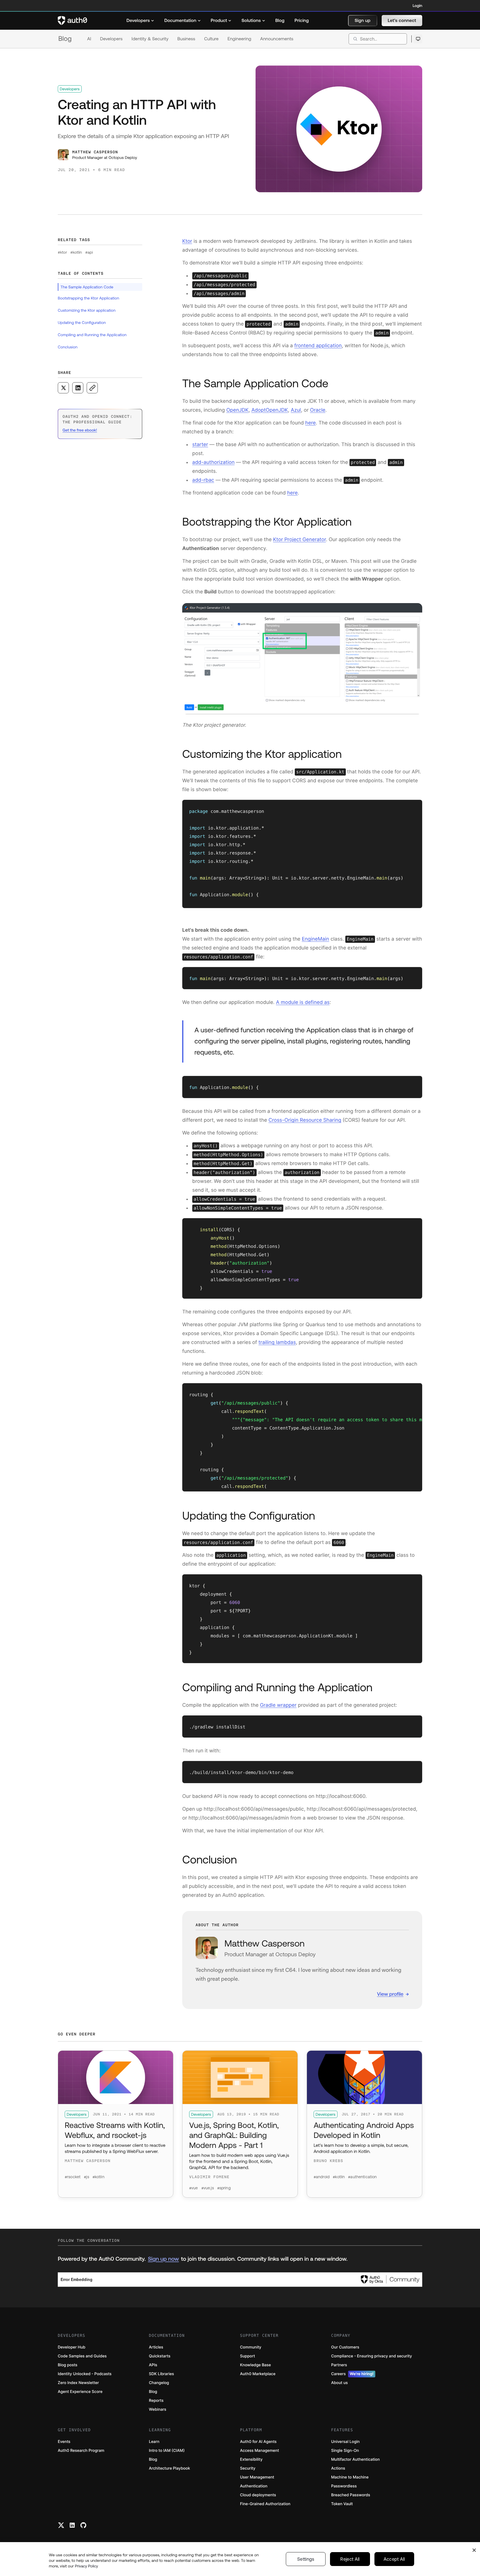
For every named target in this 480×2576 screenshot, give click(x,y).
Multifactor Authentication (355, 2459)
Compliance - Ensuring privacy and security (372, 2356)
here (311, 423)
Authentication (254, 2486)
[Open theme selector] (418, 39)
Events (64, 2442)
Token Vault (342, 2504)
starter (200, 445)
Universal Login (345, 2442)
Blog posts (68, 2365)
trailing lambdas (277, 1342)
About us (339, 2383)
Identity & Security (150, 39)
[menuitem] (140, 21)
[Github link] (83, 2525)
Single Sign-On (345, 2451)
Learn (154, 2442)
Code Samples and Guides (82, 2356)
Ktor (187, 241)
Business (186, 39)
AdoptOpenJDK (270, 410)
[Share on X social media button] (63, 388)
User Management (257, 2477)
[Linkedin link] (72, 2525)
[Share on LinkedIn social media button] (78, 388)
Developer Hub (72, 2347)
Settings (306, 2559)
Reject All (350, 2559)
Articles (156, 2347)
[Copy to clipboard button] (92, 388)
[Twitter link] (61, 2525)
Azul (296, 410)
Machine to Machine (350, 2477)
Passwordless (344, 2486)
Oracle (318, 410)
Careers (352, 2374)
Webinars (158, 2409)
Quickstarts (160, 2356)
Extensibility (251, 2459)
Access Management (259, 2451)
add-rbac (203, 480)
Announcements (277, 39)
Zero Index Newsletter (78, 2383)
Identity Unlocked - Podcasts (85, 2374)
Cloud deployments (258, 2495)
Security (248, 2468)
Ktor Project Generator (299, 540)
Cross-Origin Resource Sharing (305, 1120)
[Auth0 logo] (72, 21)
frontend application (318, 346)
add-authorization (213, 462)
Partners (339, 2365)
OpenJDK (237, 410)
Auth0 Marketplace (258, 2374)
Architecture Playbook (169, 2468)
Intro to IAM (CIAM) (167, 2451)
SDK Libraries (161, 2374)
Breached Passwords (351, 2495)
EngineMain (315, 939)
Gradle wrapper (278, 1705)
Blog (65, 39)
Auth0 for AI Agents (258, 2442)
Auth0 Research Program (81, 2451)
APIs (153, 2365)
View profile (390, 1994)
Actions (338, 2468)
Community (251, 2347)
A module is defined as (303, 1002)
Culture (211, 39)
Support (247, 2356)
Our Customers (345, 2347)
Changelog (159, 2383)
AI (89, 39)
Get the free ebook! (80, 430)
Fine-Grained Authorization (265, 2504)
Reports (156, 2401)
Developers (111, 39)
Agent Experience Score (80, 2392)
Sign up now (163, 2259)
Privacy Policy (86, 2566)
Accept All (394, 2559)
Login (417, 6)
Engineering (239, 39)
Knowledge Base (255, 2365)
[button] (363, 21)
